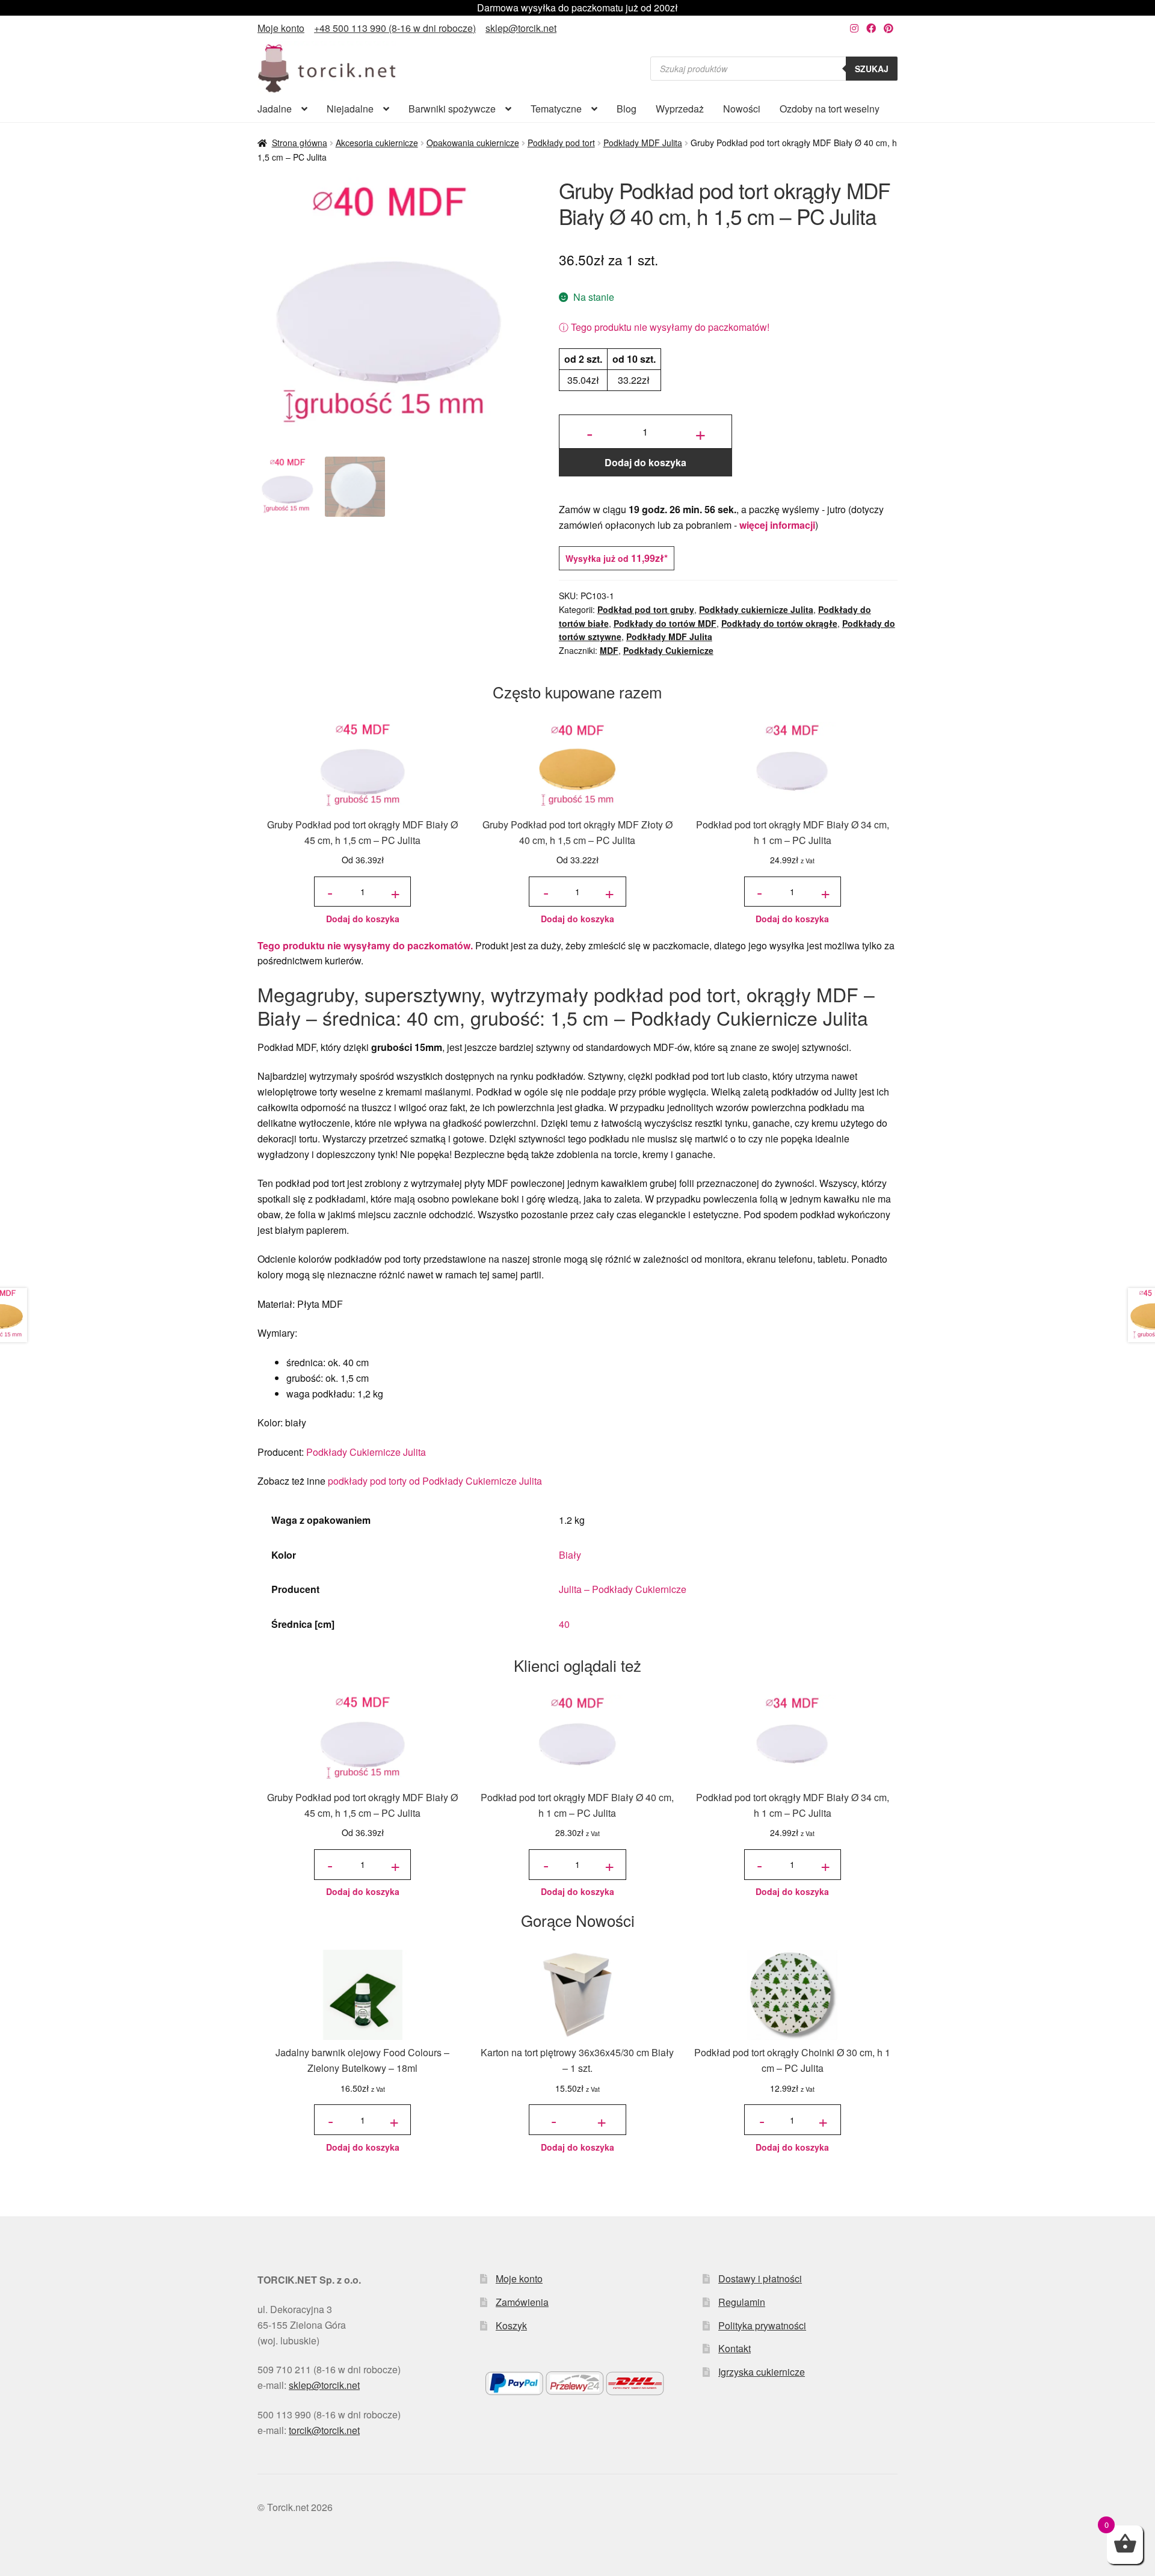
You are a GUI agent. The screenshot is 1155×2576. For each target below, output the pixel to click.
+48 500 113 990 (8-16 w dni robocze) (395, 28)
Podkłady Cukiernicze (668, 650)
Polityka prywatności (762, 2325)
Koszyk (511, 2325)
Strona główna (300, 143)
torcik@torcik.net (324, 2430)
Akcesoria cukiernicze (377, 143)
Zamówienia (522, 2302)
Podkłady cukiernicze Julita (756, 609)
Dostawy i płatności (760, 2279)
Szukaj (872, 69)
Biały (570, 1555)
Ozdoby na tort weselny (830, 109)
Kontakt (735, 2348)
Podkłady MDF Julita (643, 143)
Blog (627, 109)
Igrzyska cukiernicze (762, 2372)
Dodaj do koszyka (645, 462)
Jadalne (275, 109)
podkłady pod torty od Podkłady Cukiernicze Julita (435, 1481)
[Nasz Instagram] (854, 28)
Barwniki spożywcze (452, 109)
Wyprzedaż (680, 109)
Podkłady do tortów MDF (665, 623)
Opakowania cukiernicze (473, 143)
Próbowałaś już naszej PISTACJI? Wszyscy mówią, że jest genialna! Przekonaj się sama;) (577, 8)
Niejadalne (350, 109)
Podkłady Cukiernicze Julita (366, 1452)
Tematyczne (556, 109)
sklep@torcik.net (521, 28)
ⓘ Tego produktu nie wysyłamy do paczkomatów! (664, 327)
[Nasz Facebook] (871, 28)
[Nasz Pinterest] (889, 28)
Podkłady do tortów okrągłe (779, 623)
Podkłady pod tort (561, 143)
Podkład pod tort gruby (646, 609)
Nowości (742, 109)
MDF (609, 650)
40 (564, 1624)
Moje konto (281, 28)
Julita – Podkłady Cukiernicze (623, 1589)
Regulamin (742, 2302)
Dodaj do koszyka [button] (363, 919)
